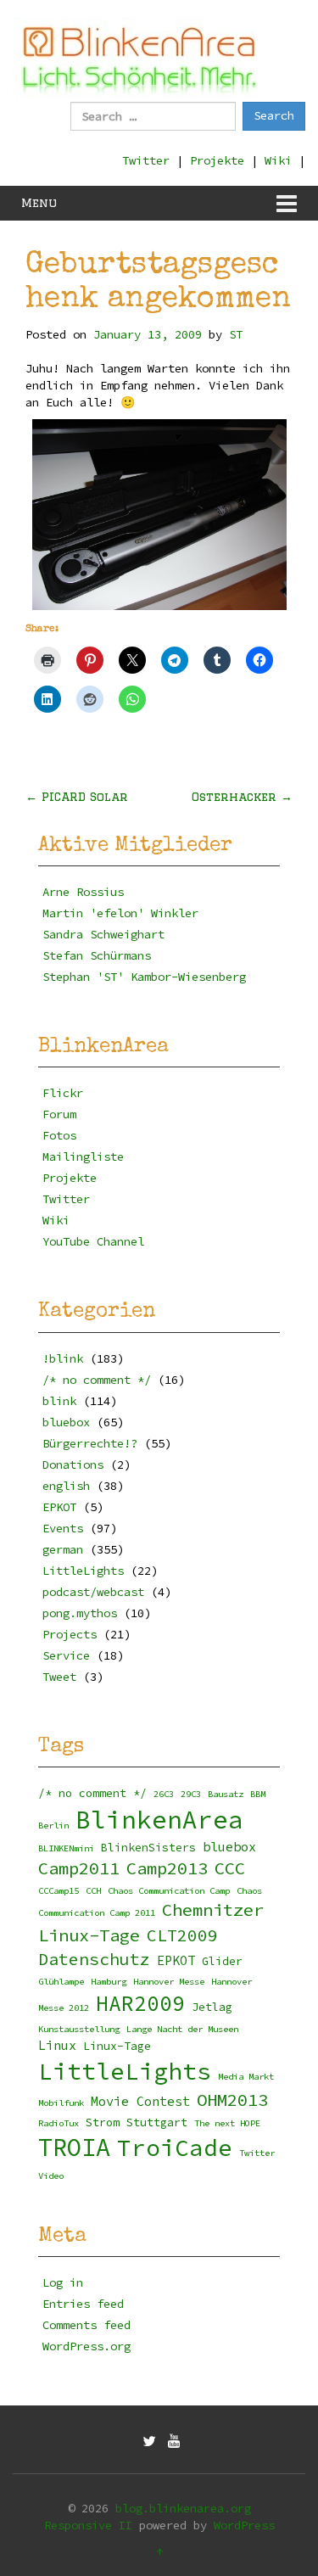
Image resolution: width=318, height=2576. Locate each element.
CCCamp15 (59, 1891)
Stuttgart (157, 2122)
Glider (222, 1961)
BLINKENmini (66, 1848)
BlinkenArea (159, 1820)
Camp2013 (167, 1868)
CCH (93, 1891)
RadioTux (59, 2123)
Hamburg (109, 1982)
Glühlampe (61, 1982)
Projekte (217, 160)
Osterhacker (242, 797)
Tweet (59, 1677)
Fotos (59, 1135)
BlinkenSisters (148, 1848)
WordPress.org (86, 2346)
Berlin (53, 1826)
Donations (73, 1464)
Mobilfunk (61, 2103)
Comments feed (86, 2325)
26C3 (164, 1794)
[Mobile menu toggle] (287, 203)
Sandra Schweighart (103, 934)
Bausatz (226, 1794)
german (63, 1549)
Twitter (146, 160)
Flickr (63, 1093)
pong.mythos (80, 1613)
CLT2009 (182, 1935)
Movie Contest (140, 2101)
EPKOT (59, 1507)
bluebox (66, 1422)
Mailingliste (83, 1156)
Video (51, 2176)
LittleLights (83, 1571)
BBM (258, 1794)
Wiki (278, 160)
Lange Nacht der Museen (182, 2029)
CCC (230, 1868)
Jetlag (212, 2007)
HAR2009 (140, 2004)
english (66, 1486)
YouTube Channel (93, 1241)
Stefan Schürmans (97, 955)
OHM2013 (232, 2100)
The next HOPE (227, 2123)
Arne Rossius (83, 892)
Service (66, 1655)
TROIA (74, 2148)
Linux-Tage (117, 2046)
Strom (103, 2122)
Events (63, 1528)
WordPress (244, 2525)
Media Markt (246, 2077)
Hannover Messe (169, 1982)
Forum (59, 1114)
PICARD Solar (77, 797)
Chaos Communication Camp (169, 1891)
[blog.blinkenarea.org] (140, 58)
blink (59, 1401)
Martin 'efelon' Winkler (120, 913)
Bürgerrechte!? (90, 1443)
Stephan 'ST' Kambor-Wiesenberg (144, 977)
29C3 (191, 1794)
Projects (70, 1634)
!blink (63, 1358)
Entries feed (83, 2304)
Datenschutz (94, 1959)
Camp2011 (79, 1868)
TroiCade (175, 2148)
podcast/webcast (93, 1592)
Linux (57, 2045)
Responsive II (88, 2525)
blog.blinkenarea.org (183, 2508)
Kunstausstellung (79, 2029)
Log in (63, 2282)
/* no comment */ (97, 1380)
